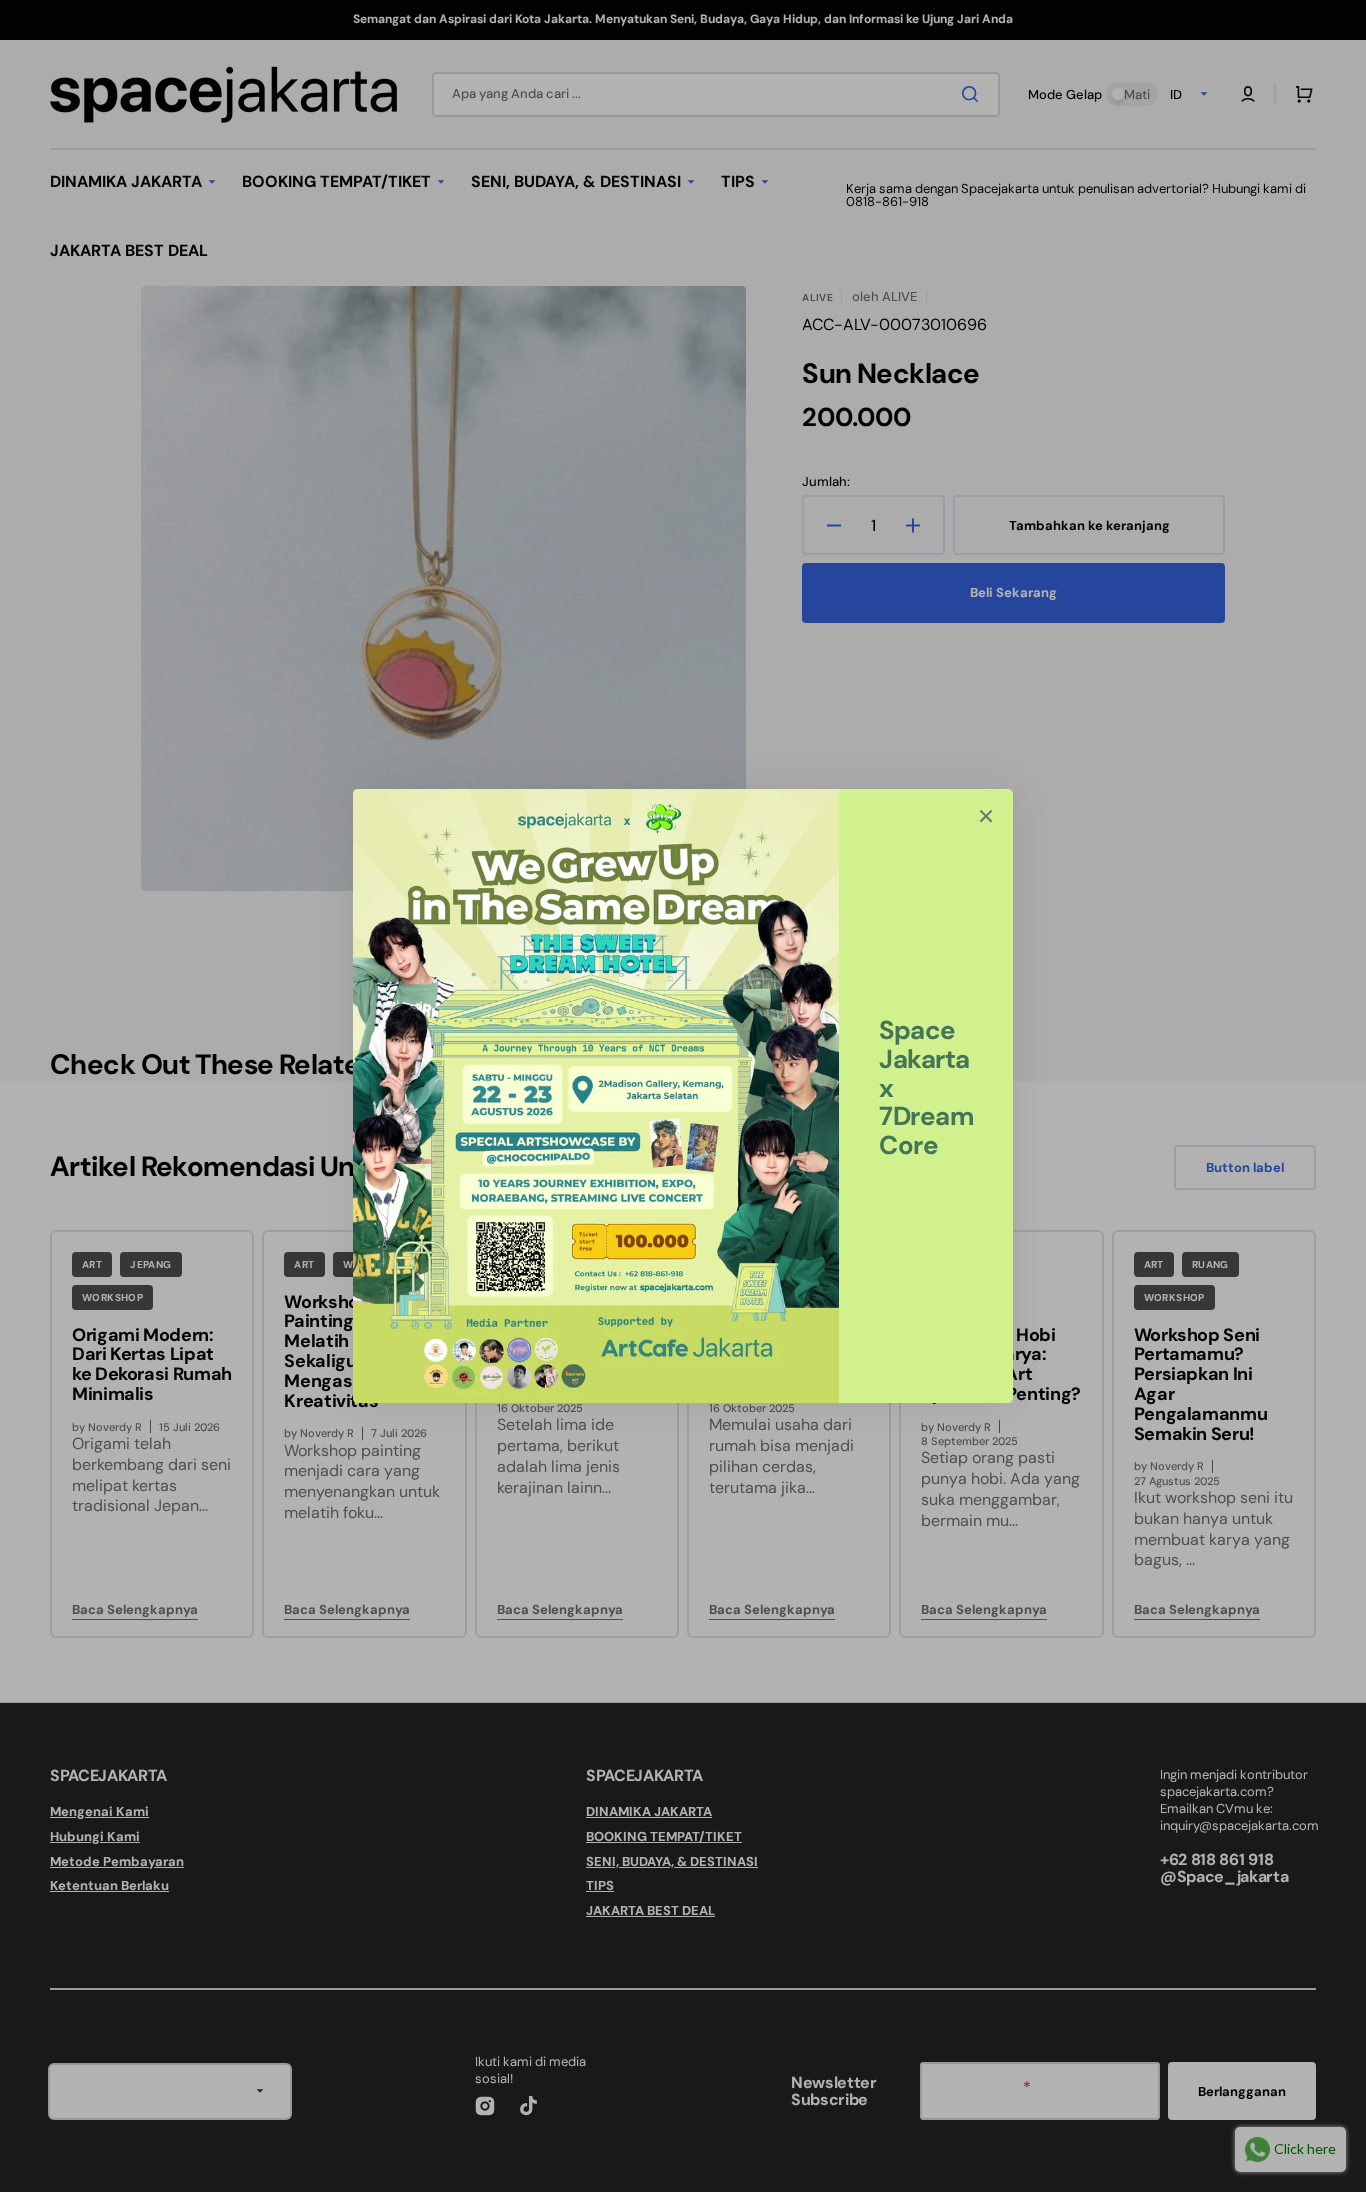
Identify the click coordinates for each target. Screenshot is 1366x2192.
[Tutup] (986, 816)
